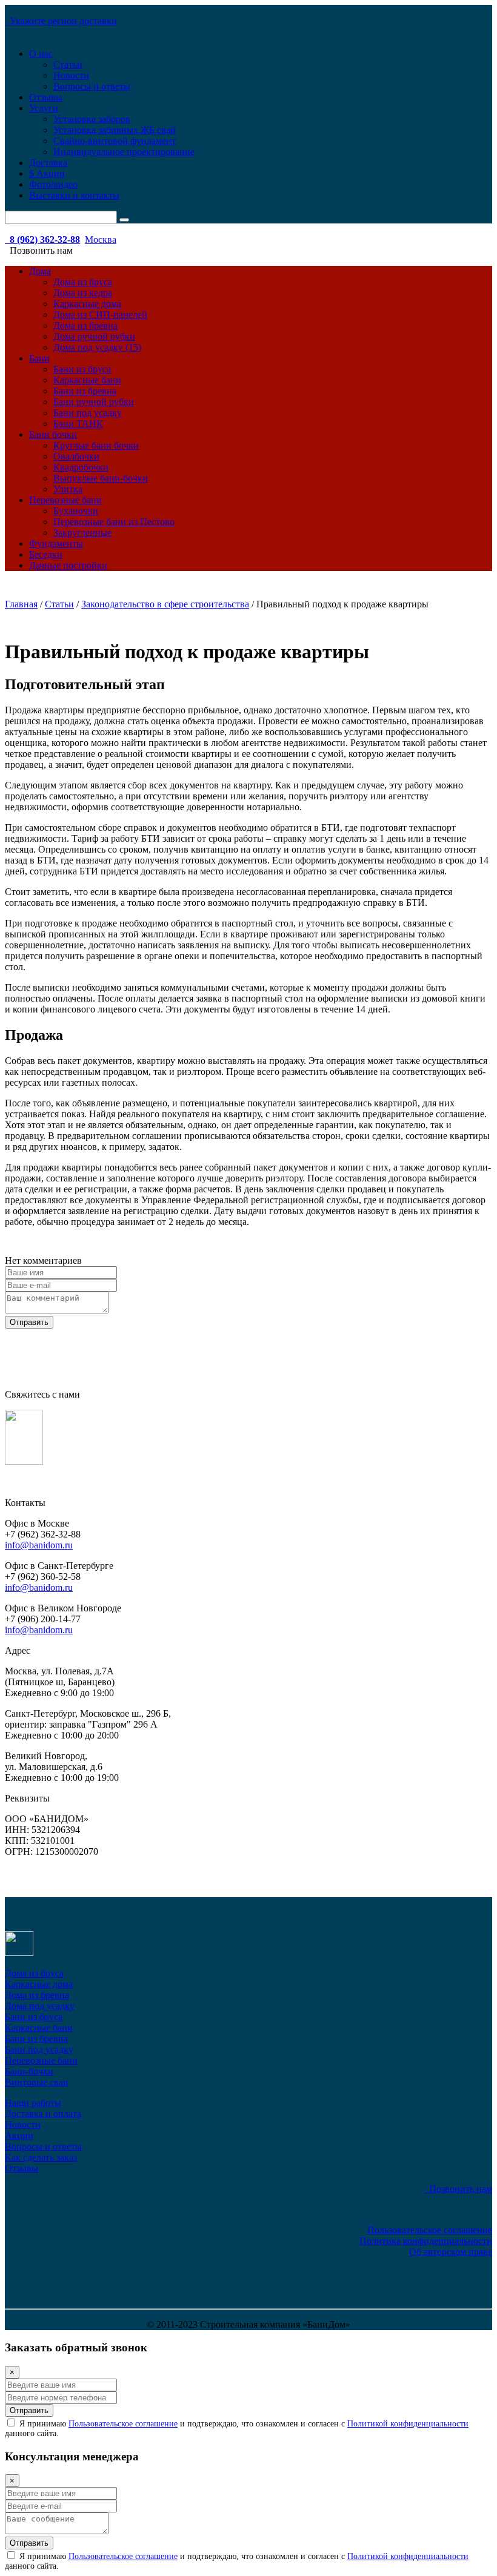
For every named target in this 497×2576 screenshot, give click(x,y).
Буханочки (76, 511)
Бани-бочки (29, 2071)
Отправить (29, 1322)
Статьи (68, 64)
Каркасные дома (87, 304)
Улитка (68, 489)
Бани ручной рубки (94, 402)
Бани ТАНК (78, 424)
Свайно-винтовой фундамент (115, 141)
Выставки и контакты (74, 195)
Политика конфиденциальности (426, 2241)
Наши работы (33, 2103)
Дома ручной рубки (94, 336)
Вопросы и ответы (92, 86)
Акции (19, 2135)
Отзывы (46, 97)
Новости (71, 75)
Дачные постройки (68, 565)
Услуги (44, 108)
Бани (39, 358)
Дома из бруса (83, 282)
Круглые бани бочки (96, 445)
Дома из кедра (83, 293)
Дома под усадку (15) (97, 347)
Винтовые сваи (37, 2082)
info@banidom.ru (39, 1545)
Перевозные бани (65, 500)
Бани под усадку (88, 413)
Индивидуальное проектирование (124, 152)
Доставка (48, 163)
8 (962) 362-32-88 (42, 239)
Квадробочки (81, 467)
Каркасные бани (87, 380)
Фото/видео (53, 184)
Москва (101, 239)
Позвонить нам (458, 2189)
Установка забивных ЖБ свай (115, 130)
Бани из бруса (82, 369)
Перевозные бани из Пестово (114, 522)
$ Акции (47, 173)
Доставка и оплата (43, 2114)
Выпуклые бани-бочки (101, 478)
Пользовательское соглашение (430, 2230)
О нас (41, 54)
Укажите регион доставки (61, 21)
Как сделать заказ (41, 2157)
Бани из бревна (85, 391)
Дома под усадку (40, 2006)
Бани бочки (53, 434)
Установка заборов (92, 119)
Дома (40, 271)
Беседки (46, 554)
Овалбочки (76, 456)
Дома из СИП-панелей (100, 315)
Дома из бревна (85, 325)
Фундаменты (56, 543)
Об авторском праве (451, 2252)
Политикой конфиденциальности (408, 2424)
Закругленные (82, 533)
